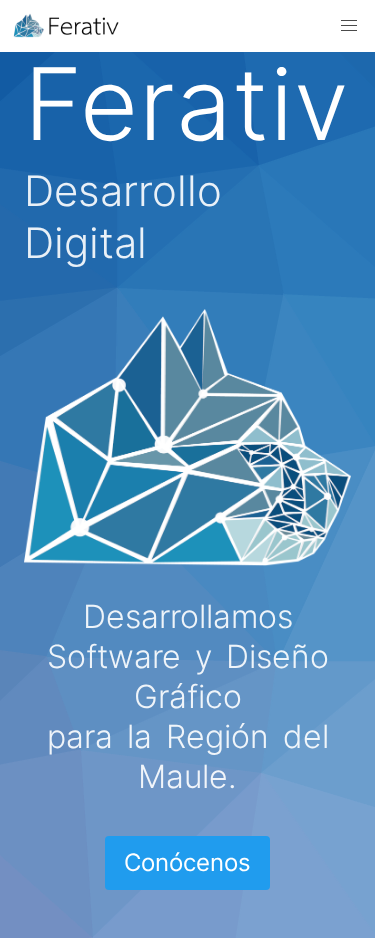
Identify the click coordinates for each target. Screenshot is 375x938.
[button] (349, 26)
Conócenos (187, 862)
